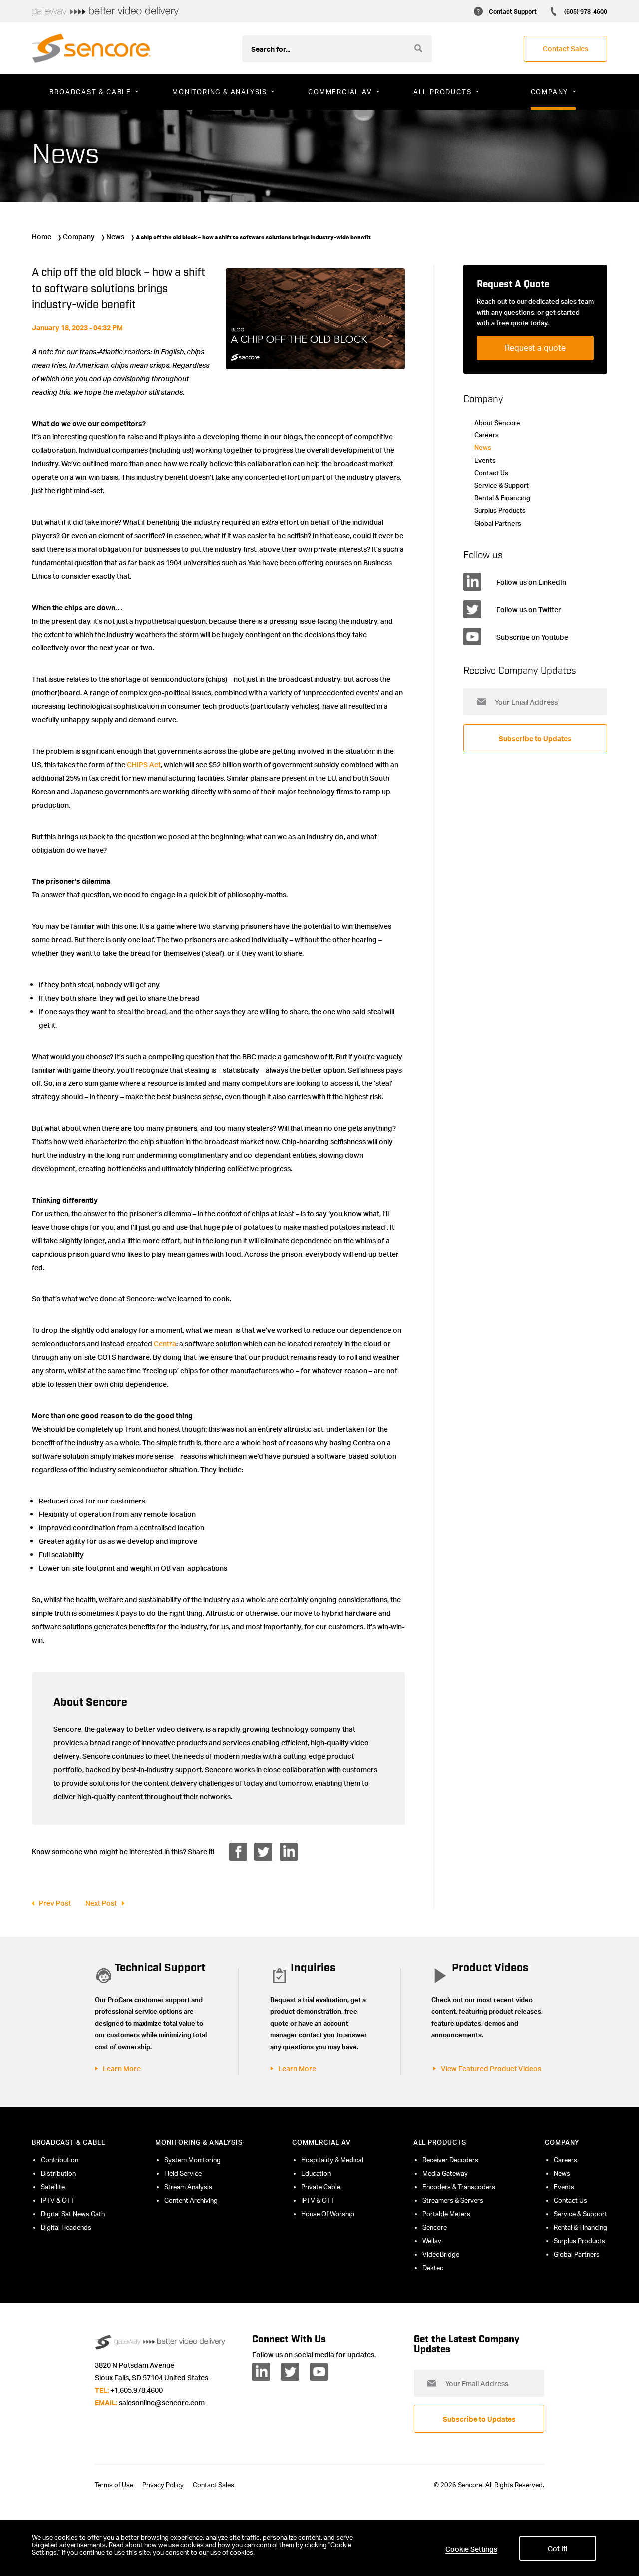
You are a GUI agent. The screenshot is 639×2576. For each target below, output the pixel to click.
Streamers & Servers (453, 2200)
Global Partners (498, 523)
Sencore (435, 2227)
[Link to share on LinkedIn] (289, 1852)
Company (79, 236)
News (115, 236)
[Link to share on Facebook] (238, 1852)
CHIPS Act (144, 764)
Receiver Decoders (450, 2160)
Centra (165, 1343)
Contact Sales (213, 2485)
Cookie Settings (471, 2549)
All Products (440, 2142)
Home (42, 236)
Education (316, 2173)
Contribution (60, 2160)
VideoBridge (441, 2254)
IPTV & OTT (58, 2200)
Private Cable (321, 2187)
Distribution (58, 2173)
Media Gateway (445, 2173)
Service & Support (501, 485)
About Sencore (497, 423)
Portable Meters (446, 2214)
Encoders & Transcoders (459, 2187)
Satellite (53, 2187)
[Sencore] (91, 48)
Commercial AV (321, 2142)
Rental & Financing (502, 498)
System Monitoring (192, 2160)
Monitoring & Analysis (199, 2142)
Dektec (433, 2268)
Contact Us (491, 473)
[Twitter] (290, 2372)
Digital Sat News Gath (73, 2214)
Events (485, 460)
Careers (486, 435)
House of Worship (328, 2214)
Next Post (101, 1903)
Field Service (183, 2173)
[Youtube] (319, 2372)
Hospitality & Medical (332, 2160)
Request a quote (535, 348)
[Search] (418, 48)
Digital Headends (66, 2227)
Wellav (432, 2241)
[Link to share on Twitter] (263, 1852)
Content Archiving (191, 2200)
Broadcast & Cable (69, 2142)
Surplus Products (500, 510)
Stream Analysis (188, 2187)
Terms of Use (114, 2485)
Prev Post (55, 1903)
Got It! (558, 2548)
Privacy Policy (163, 2485)
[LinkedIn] (261, 2372)
